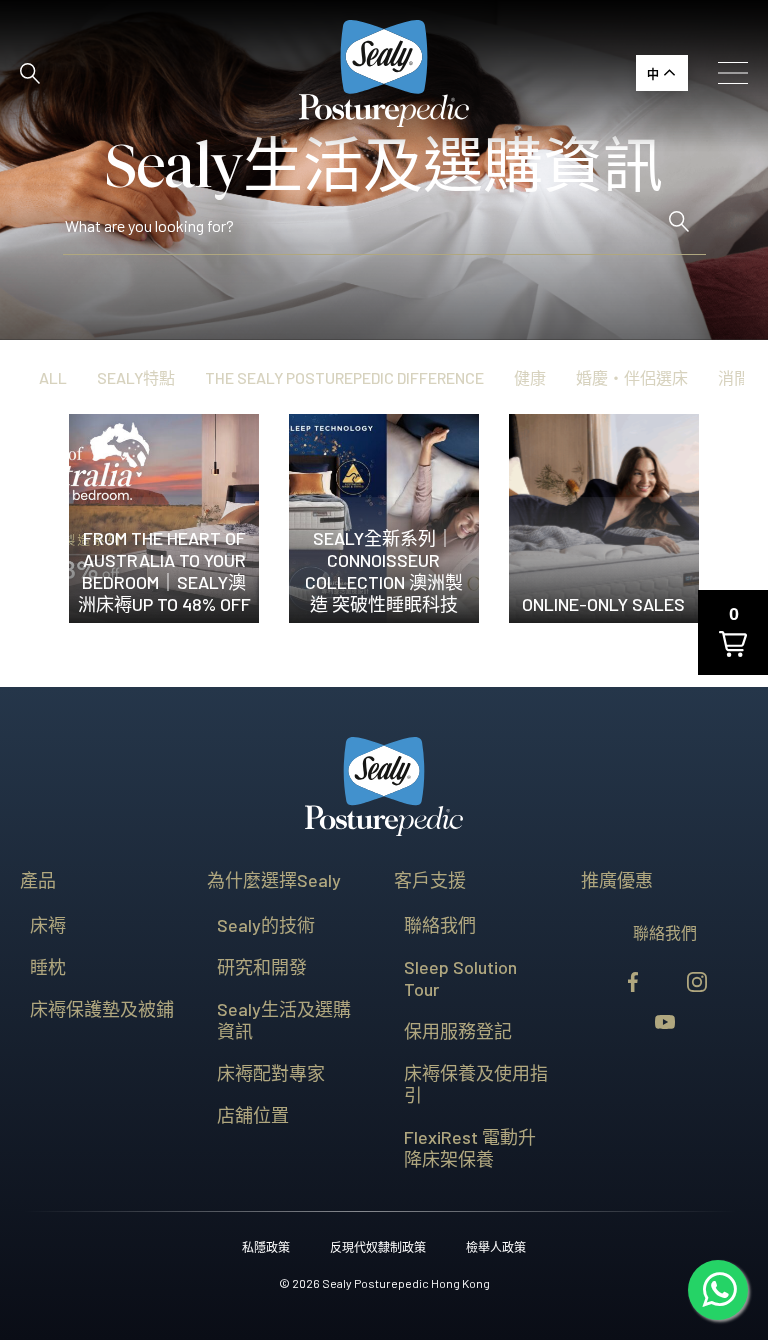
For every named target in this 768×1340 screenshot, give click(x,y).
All (53, 377)
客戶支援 (430, 880)
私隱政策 (266, 1247)
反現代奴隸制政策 (378, 1247)
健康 (530, 377)
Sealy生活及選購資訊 (284, 1020)
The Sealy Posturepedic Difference (344, 377)
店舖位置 (253, 1115)
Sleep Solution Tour (460, 978)
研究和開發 (262, 967)
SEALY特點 (136, 377)
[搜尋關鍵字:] (363, 230)
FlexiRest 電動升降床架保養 (470, 1148)
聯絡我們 (440, 925)
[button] (30, 73)
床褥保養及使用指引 (476, 1084)
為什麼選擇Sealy (274, 880)
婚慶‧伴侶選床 (632, 377)
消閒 (734, 377)
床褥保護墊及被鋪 (102, 1009)
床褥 (48, 925)
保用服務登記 (458, 1031)
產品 (38, 880)
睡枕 (48, 967)
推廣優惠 (617, 880)
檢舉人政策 (496, 1247)
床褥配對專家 (271, 1073)
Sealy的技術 (266, 925)
